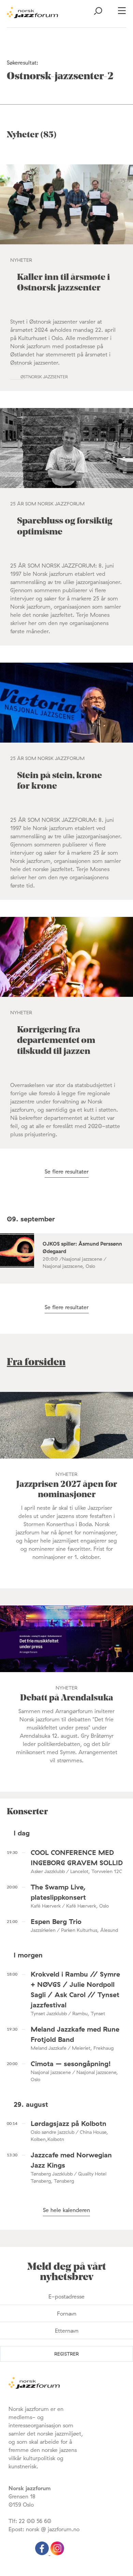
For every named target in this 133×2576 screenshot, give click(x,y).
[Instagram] (57, 2553)
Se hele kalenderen (66, 2210)
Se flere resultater (67, 1171)
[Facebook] (43, 2553)
